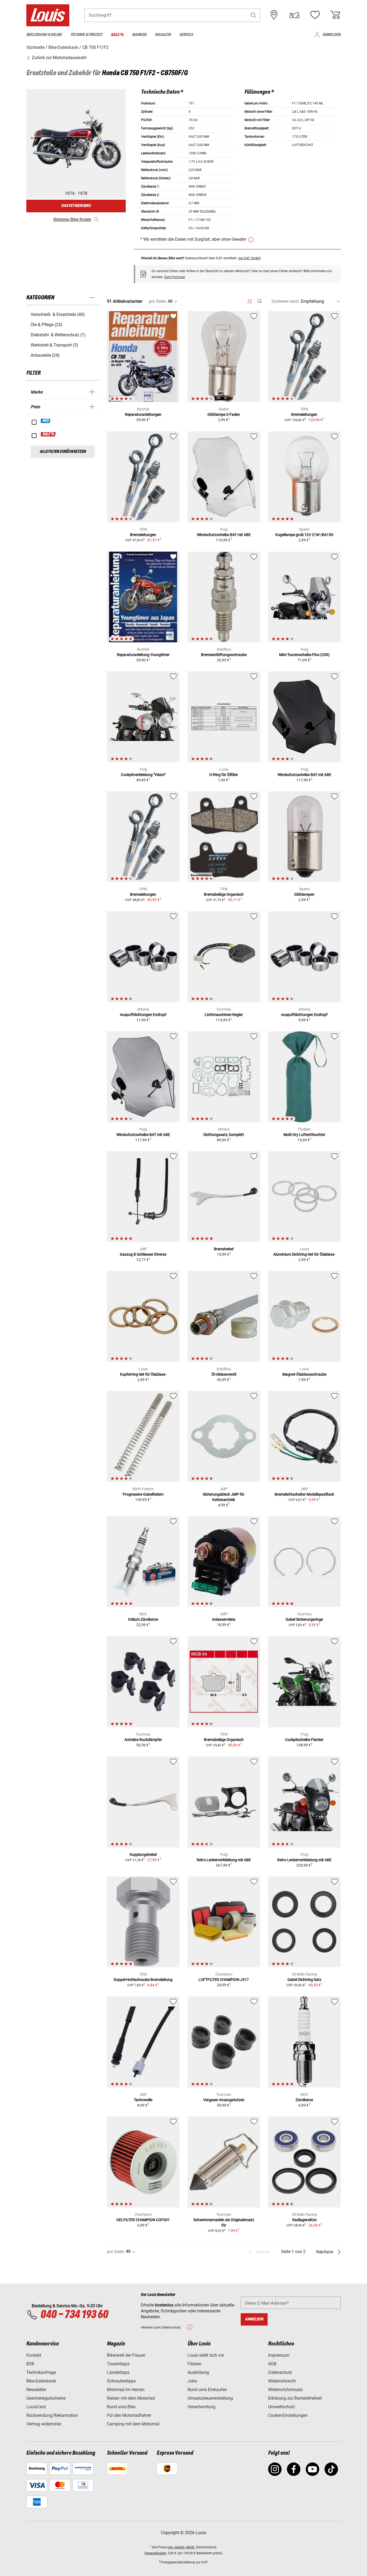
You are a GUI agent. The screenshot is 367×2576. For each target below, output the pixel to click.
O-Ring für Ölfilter (224, 775)
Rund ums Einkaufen (207, 2390)
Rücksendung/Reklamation (52, 2415)
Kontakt (34, 2355)
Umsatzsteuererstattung (210, 2398)
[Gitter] (250, 300)
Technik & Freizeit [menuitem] (86, 35)
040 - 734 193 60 (74, 2315)
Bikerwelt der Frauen (126, 2355)
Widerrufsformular (285, 2390)
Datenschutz (280, 2372)
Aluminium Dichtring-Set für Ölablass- (304, 1254)
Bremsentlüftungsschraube (224, 655)
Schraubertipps (121, 2381)
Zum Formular (175, 277)
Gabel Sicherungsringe (304, 1619)
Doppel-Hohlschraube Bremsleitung (143, 1980)
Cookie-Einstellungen (288, 2415)
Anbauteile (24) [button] (45, 355)
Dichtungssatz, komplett (224, 1135)
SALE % (48, 434)
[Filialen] (274, 15)
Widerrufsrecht (282, 2381)
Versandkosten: (156, 2553)
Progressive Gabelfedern (143, 1494)
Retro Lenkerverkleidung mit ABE (224, 1860)
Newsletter (36, 2390)
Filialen (194, 2364)
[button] (254, 15)
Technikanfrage (41, 2372)
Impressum (279, 2355)
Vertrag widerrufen (44, 2424)
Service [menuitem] (186, 35)
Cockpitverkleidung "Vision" (143, 775)
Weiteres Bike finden (72, 219)
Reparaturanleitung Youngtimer (143, 655)
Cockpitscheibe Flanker (304, 1740)
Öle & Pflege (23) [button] (46, 325)
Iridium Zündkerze (143, 1619)
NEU (46, 421)
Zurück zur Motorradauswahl (59, 58)
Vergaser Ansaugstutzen (224, 2100)
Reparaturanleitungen (143, 414)
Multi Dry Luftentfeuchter (304, 1135)
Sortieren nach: (286, 301)
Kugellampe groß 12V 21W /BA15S (304, 535)
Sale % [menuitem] (117, 35)
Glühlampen (304, 894)
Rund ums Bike (121, 2407)
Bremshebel (224, 1249)
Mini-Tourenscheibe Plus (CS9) (304, 655)
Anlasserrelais (224, 1619)
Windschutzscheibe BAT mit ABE (224, 535)
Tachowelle (143, 2100)
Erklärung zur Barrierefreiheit (295, 2398)
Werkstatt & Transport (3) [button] (54, 345)
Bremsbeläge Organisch (224, 894)
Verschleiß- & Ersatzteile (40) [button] (58, 314)
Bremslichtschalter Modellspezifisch (304, 1494)
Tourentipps (118, 2364)
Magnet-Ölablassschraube (304, 1374)
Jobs (192, 2381)
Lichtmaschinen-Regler (224, 1015)
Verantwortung (202, 2407)
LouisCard (36, 2407)
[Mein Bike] (294, 15)
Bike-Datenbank (41, 2381)
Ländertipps (118, 2372)
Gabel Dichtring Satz (304, 1980)
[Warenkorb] (335, 15)
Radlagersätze (304, 2220)
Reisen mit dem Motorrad (131, 2398)
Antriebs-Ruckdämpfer (143, 1740)
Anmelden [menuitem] (332, 35)
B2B (30, 2364)
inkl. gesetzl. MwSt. (181, 2547)
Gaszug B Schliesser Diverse (143, 1254)
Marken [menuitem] (139, 35)
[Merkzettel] (315, 15)
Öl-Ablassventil (224, 1374)
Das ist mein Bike (76, 206)
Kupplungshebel (143, 1854)
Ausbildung (198, 2372)
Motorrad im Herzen (126, 2390)
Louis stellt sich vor (206, 2355)
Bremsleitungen (304, 414)
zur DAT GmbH (249, 258)
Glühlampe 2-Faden (224, 414)
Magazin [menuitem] (163, 35)
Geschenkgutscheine (46, 2398)
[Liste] (259, 301)
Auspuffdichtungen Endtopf (143, 1015)
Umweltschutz (282, 2407)
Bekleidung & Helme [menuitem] (44, 35)
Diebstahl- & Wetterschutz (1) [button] (58, 335)
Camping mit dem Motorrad (133, 2424)
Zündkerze (304, 2100)
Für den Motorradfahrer (129, 2415)
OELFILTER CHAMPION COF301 (143, 2220)
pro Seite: (158, 301)
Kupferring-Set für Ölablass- (143, 1374)
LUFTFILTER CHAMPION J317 (224, 1980)
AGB (272, 2364)
